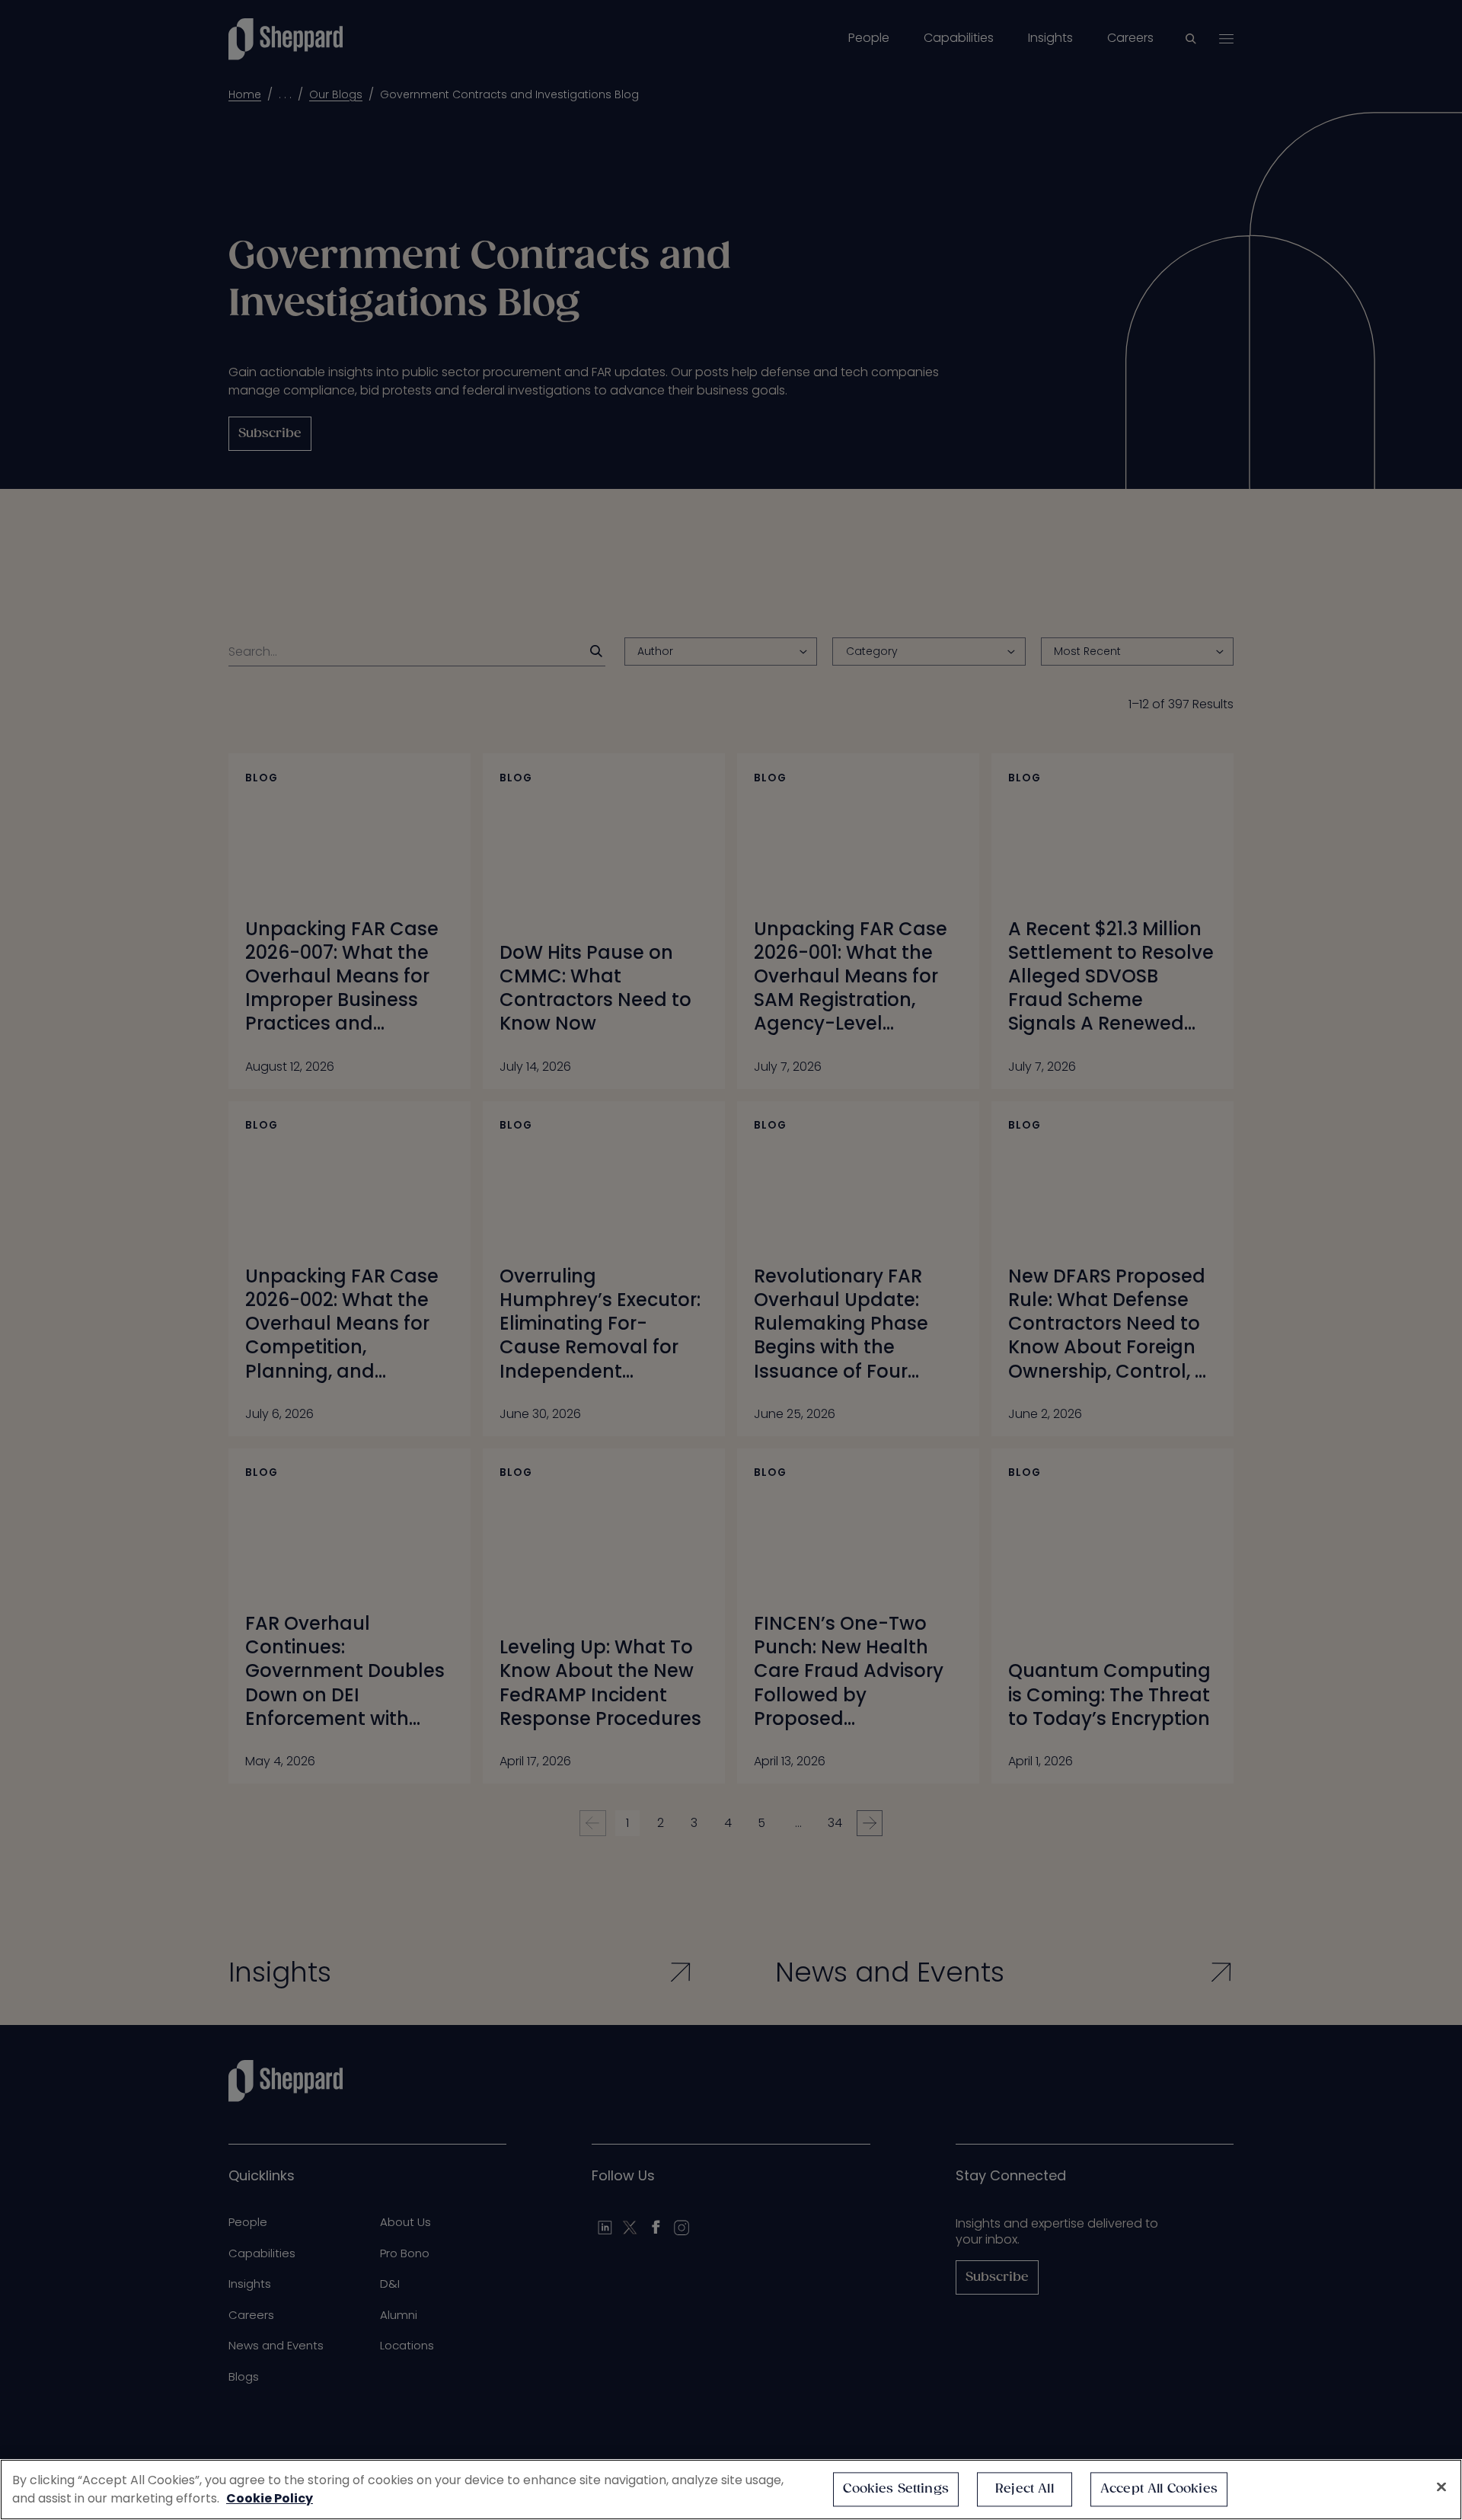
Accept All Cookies (1159, 2489)
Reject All (1025, 2489)
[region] (731, 2490)
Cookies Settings (896, 2489)
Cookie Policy (270, 2498)
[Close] (1441, 2487)
